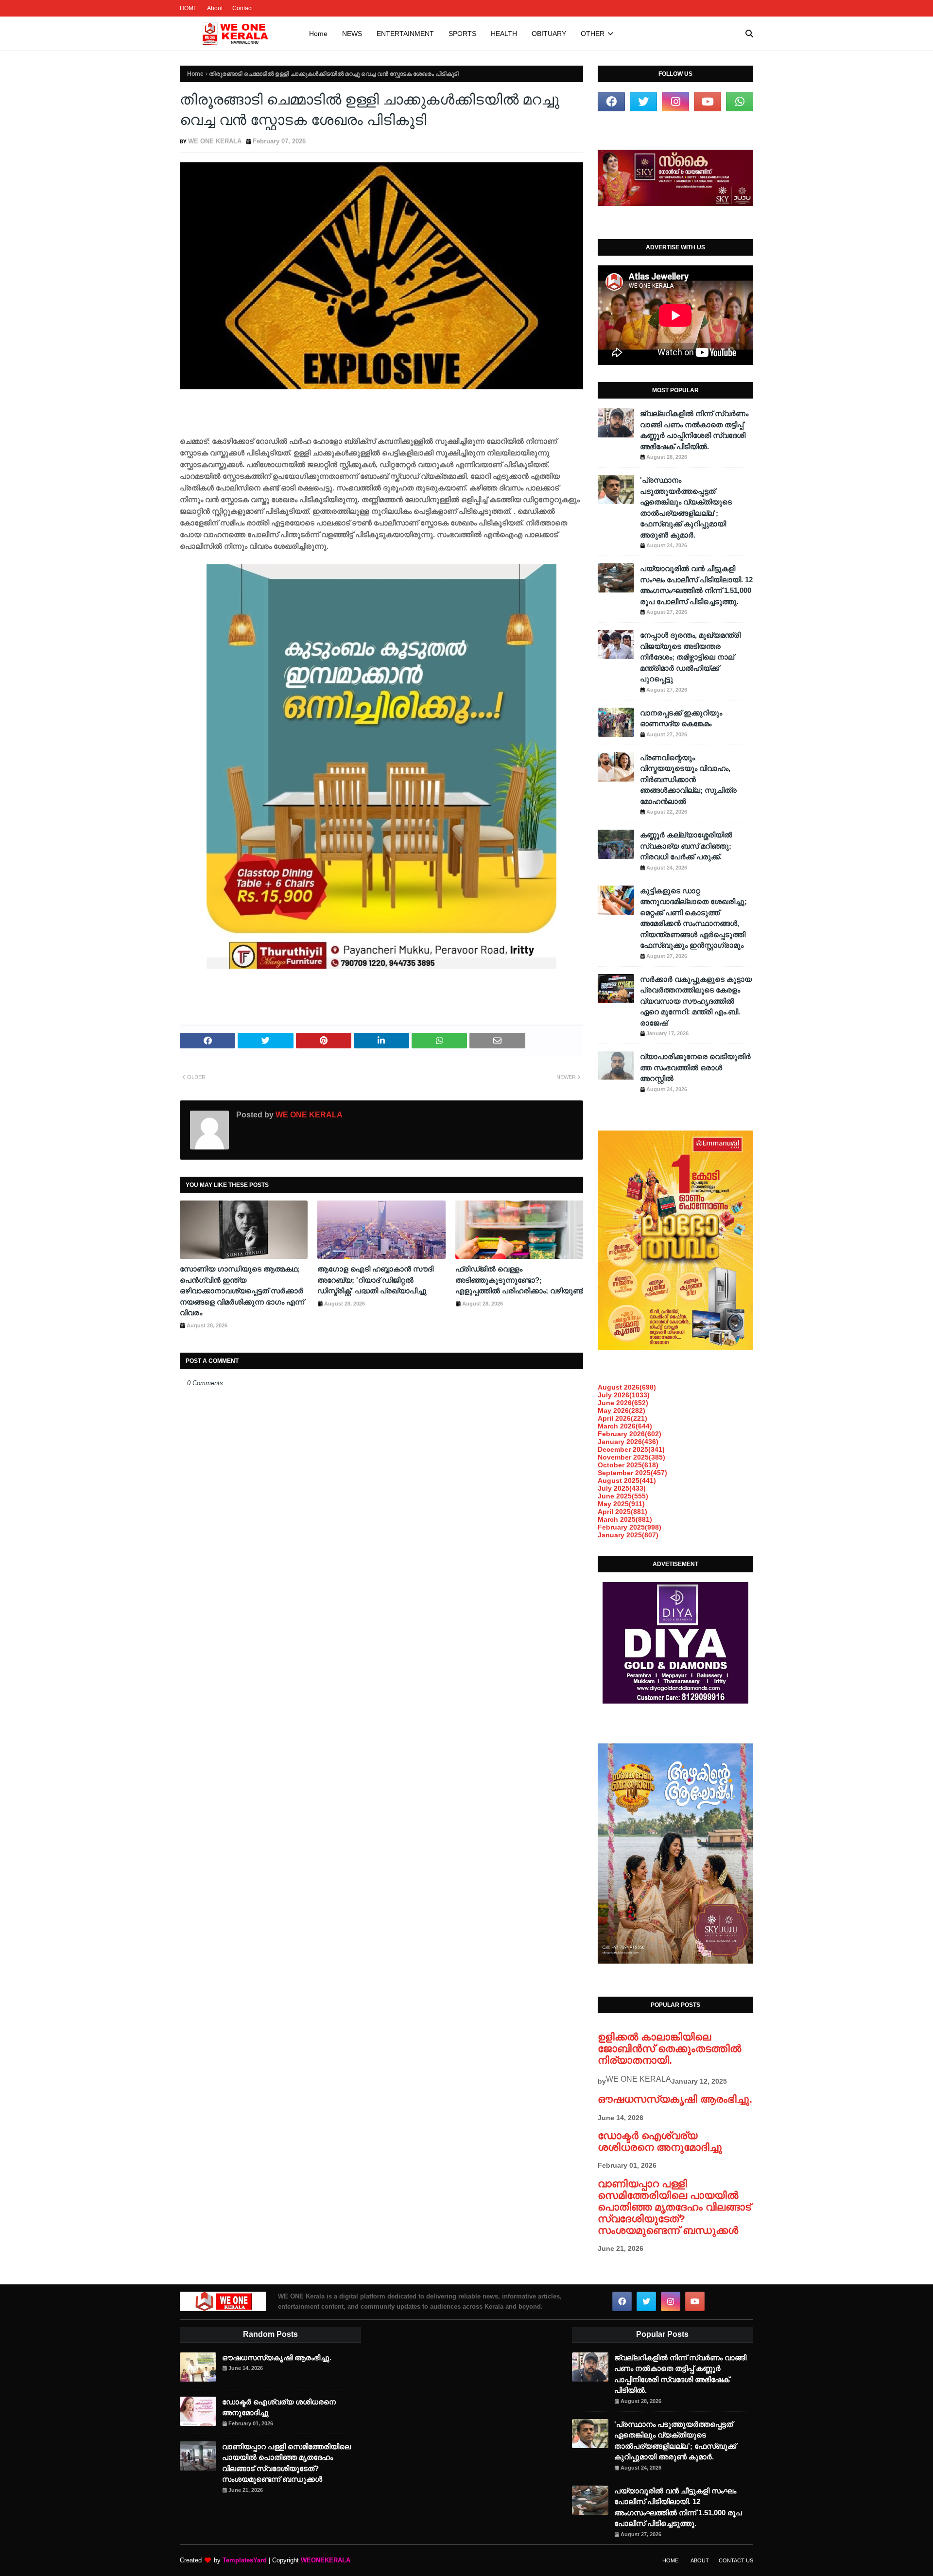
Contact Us (736, 2560)
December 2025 (631, 1449)
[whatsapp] (740, 102)
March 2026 (625, 1426)
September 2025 (632, 1473)
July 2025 (622, 1488)
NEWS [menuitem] (352, 34)
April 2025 (622, 1512)
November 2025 (631, 1457)
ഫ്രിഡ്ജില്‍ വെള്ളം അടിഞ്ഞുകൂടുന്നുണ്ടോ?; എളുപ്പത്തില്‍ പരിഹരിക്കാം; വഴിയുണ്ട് (519, 1280)
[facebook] (611, 102)
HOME (189, 8)
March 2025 (625, 1519)
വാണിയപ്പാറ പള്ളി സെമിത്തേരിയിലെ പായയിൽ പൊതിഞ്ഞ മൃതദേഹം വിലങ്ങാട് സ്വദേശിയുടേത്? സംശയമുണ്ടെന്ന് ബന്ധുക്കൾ (674, 2207)
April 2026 (622, 1418)
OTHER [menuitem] (593, 34)
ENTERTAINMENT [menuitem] (405, 34)
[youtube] (708, 102)
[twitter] (643, 102)
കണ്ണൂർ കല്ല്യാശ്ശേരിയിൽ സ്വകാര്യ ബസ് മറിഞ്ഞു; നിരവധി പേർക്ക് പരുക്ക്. (686, 846)
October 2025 (628, 1465)
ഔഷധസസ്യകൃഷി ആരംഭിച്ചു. (675, 2099)
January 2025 (628, 1535)
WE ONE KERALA (215, 141)
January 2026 (628, 1442)
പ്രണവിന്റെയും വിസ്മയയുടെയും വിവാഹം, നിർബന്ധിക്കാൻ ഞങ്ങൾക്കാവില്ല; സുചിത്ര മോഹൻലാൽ (688, 779)
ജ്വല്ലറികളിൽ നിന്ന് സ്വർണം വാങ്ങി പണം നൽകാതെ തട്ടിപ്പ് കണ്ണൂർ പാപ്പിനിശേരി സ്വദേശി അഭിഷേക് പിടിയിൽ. (694, 430)
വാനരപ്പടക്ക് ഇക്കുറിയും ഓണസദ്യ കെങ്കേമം (681, 718)
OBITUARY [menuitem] (549, 34)
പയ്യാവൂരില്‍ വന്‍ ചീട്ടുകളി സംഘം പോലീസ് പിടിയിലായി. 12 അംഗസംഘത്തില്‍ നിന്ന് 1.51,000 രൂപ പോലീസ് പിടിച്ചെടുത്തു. (696, 585)
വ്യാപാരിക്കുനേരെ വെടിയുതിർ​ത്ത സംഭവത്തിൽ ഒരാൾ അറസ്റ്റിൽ (695, 1067)
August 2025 (627, 1480)
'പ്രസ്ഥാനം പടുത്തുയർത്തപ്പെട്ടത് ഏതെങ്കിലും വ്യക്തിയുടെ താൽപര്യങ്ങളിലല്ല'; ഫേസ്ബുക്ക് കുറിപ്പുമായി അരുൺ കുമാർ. (686, 507)
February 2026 (630, 1434)
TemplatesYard (245, 2560)
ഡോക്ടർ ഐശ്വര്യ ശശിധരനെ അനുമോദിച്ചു (660, 2141)
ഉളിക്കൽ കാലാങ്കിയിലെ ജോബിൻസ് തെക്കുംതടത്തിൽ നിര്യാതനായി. (669, 2048)
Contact (242, 8)
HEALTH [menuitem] (504, 34)
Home (195, 74)
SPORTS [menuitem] (462, 34)
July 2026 (624, 1395)
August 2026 (627, 1387)
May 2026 (622, 1410)
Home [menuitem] (318, 34)
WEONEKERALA (326, 2560)
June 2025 (623, 1496)
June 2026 (623, 1403)
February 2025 (630, 1527)
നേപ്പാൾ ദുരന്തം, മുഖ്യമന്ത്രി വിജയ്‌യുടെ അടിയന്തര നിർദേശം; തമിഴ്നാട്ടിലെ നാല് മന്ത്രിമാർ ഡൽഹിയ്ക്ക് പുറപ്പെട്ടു (690, 657)
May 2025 (621, 1504)
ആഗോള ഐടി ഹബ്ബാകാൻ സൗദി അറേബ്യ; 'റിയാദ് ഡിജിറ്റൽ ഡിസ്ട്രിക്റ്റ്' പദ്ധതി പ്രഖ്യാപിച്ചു (375, 1280)
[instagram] (675, 102)
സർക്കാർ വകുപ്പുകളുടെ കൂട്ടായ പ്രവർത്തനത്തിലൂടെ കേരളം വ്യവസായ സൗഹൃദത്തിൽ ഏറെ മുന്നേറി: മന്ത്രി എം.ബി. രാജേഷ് (696, 1001)
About (215, 8)
